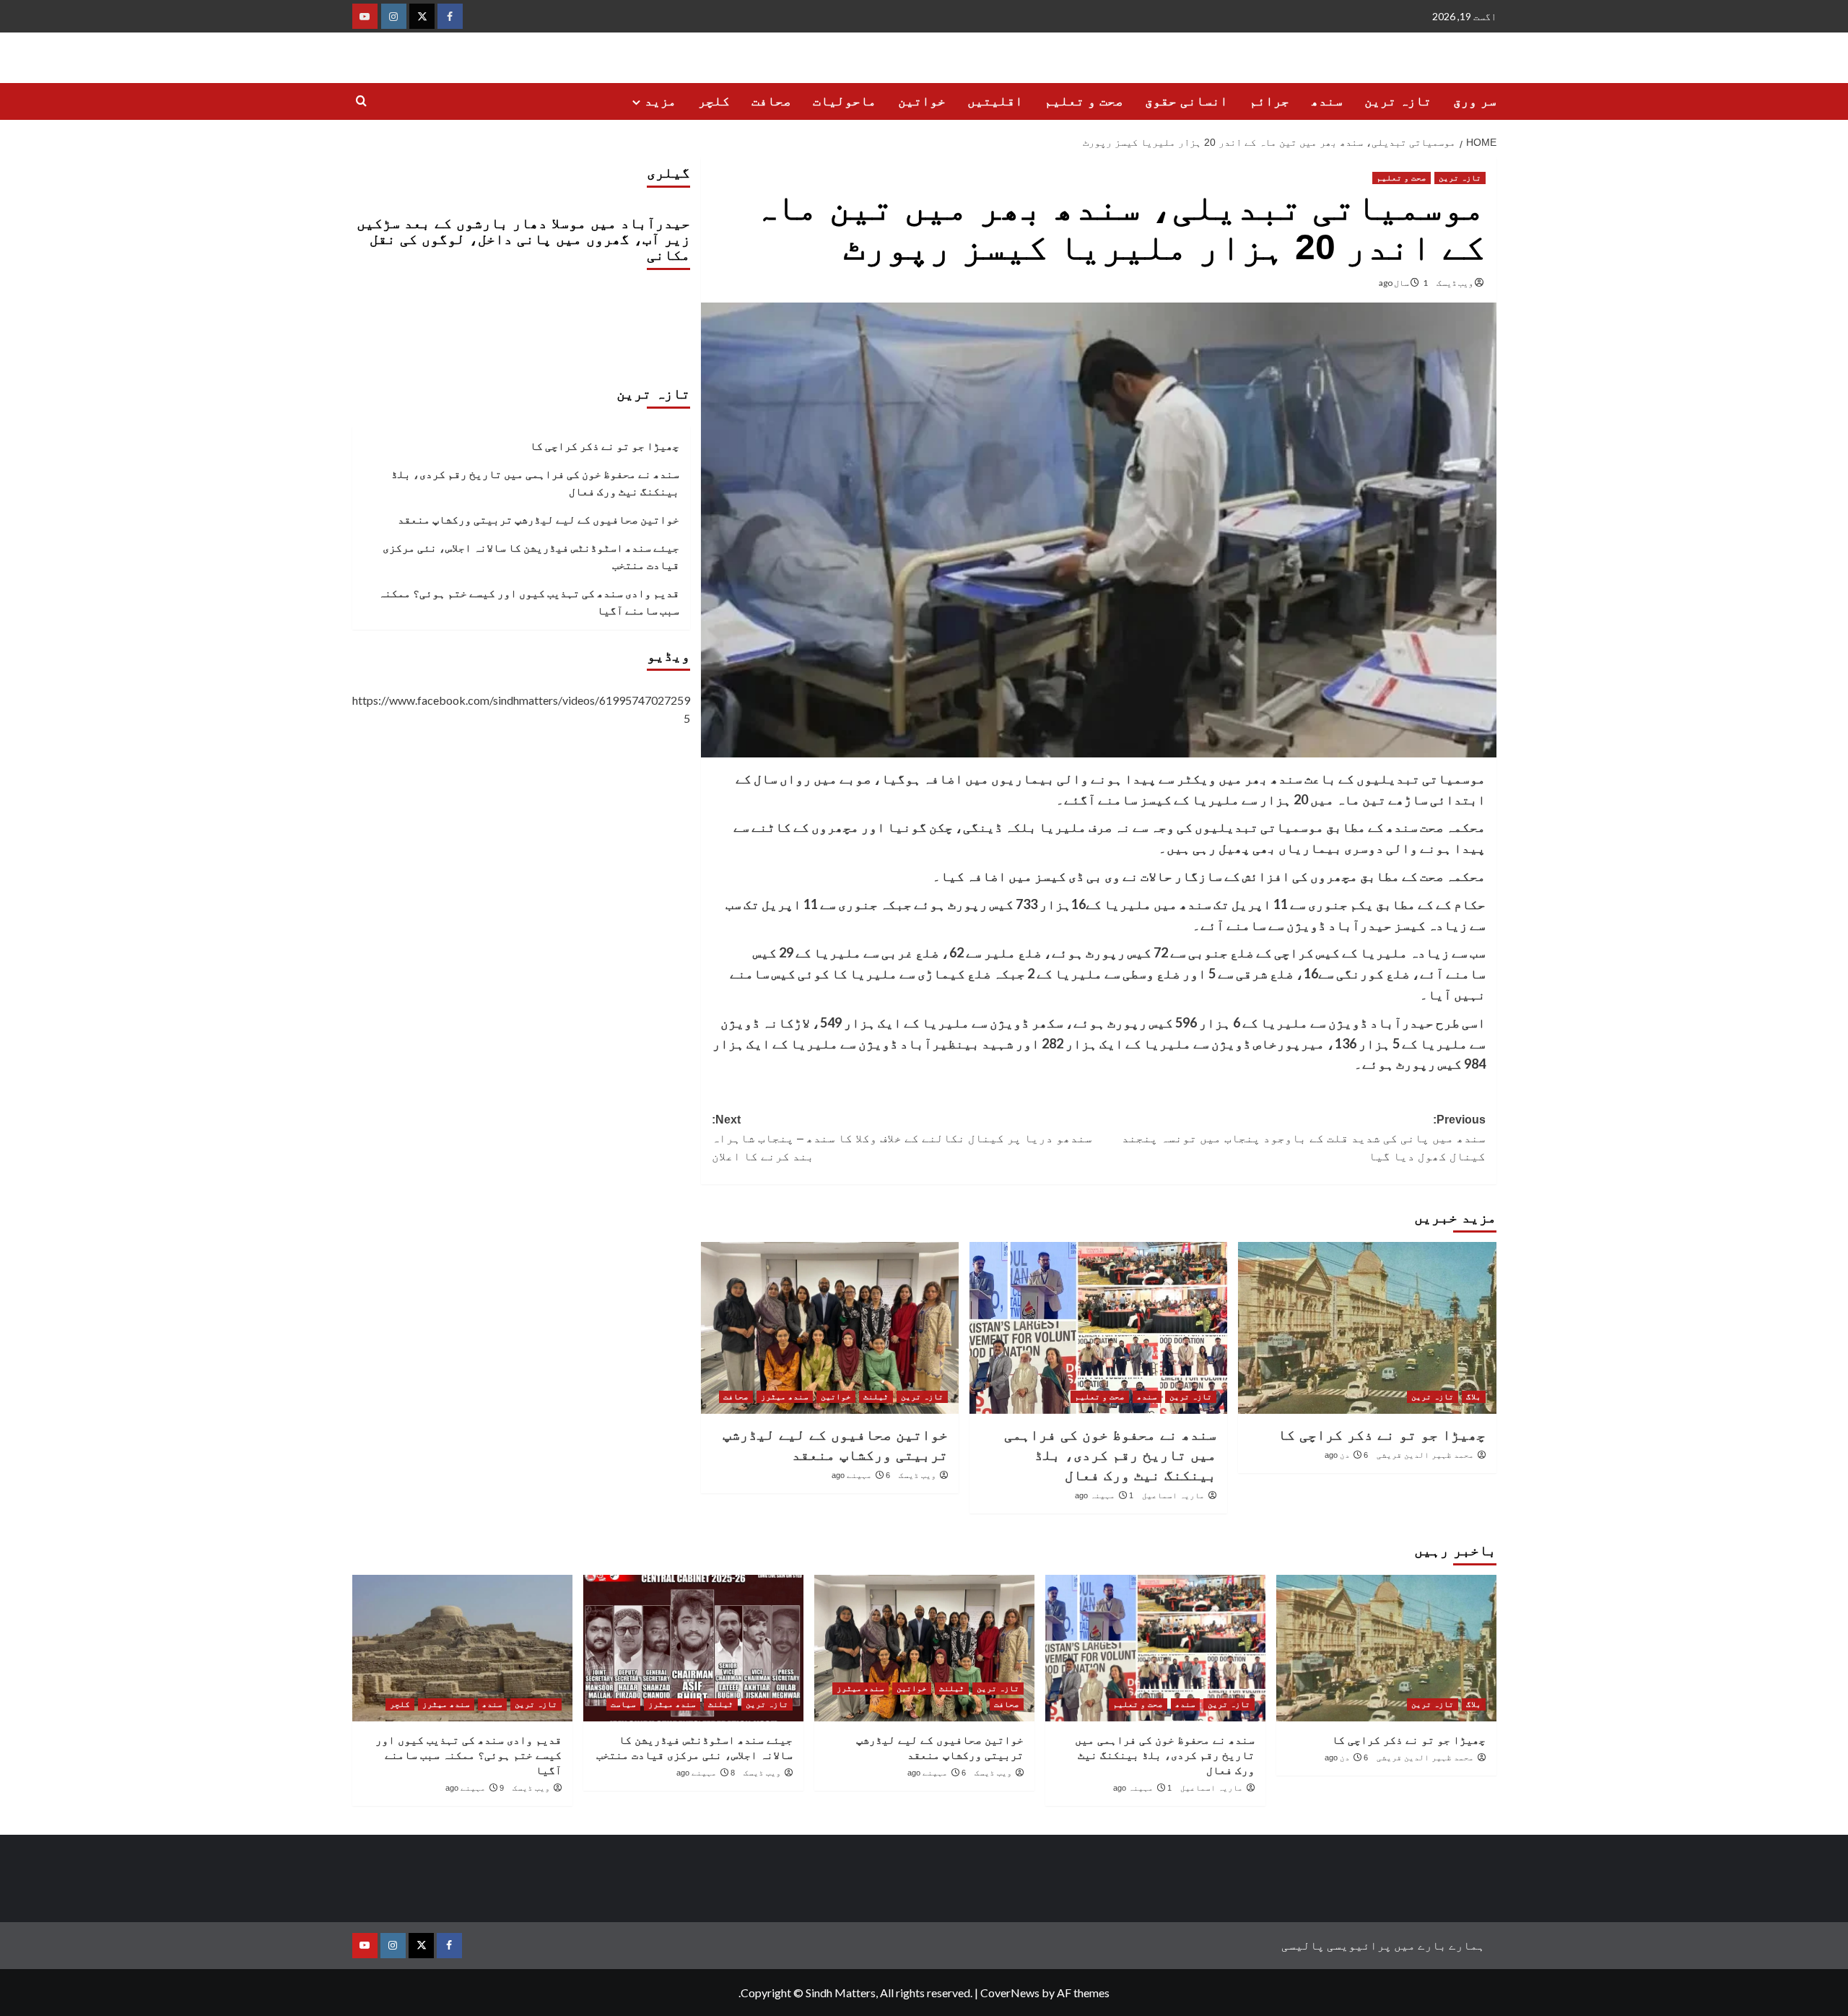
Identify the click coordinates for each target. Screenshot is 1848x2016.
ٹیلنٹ (876, 1396)
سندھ (1327, 101)
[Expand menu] (636, 102)
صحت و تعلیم (1084, 101)
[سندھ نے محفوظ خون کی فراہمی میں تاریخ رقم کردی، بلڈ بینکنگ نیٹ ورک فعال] (1098, 1328)
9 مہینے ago (475, 1788)
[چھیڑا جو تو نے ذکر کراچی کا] (1367, 1328)
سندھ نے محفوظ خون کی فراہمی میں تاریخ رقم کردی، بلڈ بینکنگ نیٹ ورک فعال (1110, 1455)
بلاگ (1474, 1396)
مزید (661, 101)
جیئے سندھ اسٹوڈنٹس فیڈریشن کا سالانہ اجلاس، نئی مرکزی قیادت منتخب (531, 556)
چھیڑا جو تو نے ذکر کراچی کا (1382, 1435)
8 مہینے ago (706, 1773)
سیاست (623, 1704)
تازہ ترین (1398, 101)
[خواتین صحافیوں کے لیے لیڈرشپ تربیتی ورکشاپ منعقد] (830, 1328)
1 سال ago (1403, 283)
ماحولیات (845, 101)
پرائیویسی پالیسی (1337, 1945)
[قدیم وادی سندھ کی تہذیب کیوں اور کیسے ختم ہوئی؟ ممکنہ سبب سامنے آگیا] (462, 1648)
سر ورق (1475, 101)
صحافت (771, 101)
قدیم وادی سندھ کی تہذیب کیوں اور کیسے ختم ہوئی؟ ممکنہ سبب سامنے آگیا (529, 601)
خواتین (922, 101)
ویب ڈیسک (1455, 283)
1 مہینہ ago (1104, 1495)
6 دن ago (1346, 1455)
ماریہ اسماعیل (1173, 1495)
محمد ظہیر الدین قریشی (1425, 1455)
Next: (902, 1138)
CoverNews (1010, 1993)
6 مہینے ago (861, 1475)
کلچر (714, 101)
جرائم (1269, 101)
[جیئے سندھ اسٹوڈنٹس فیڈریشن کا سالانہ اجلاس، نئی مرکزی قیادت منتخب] (693, 1648)
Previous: (1304, 1138)
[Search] (361, 101)
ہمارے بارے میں (1439, 1945)
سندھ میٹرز (785, 1396)
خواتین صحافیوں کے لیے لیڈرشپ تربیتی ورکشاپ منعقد (539, 519)
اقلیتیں (995, 101)
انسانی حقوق (1186, 101)
